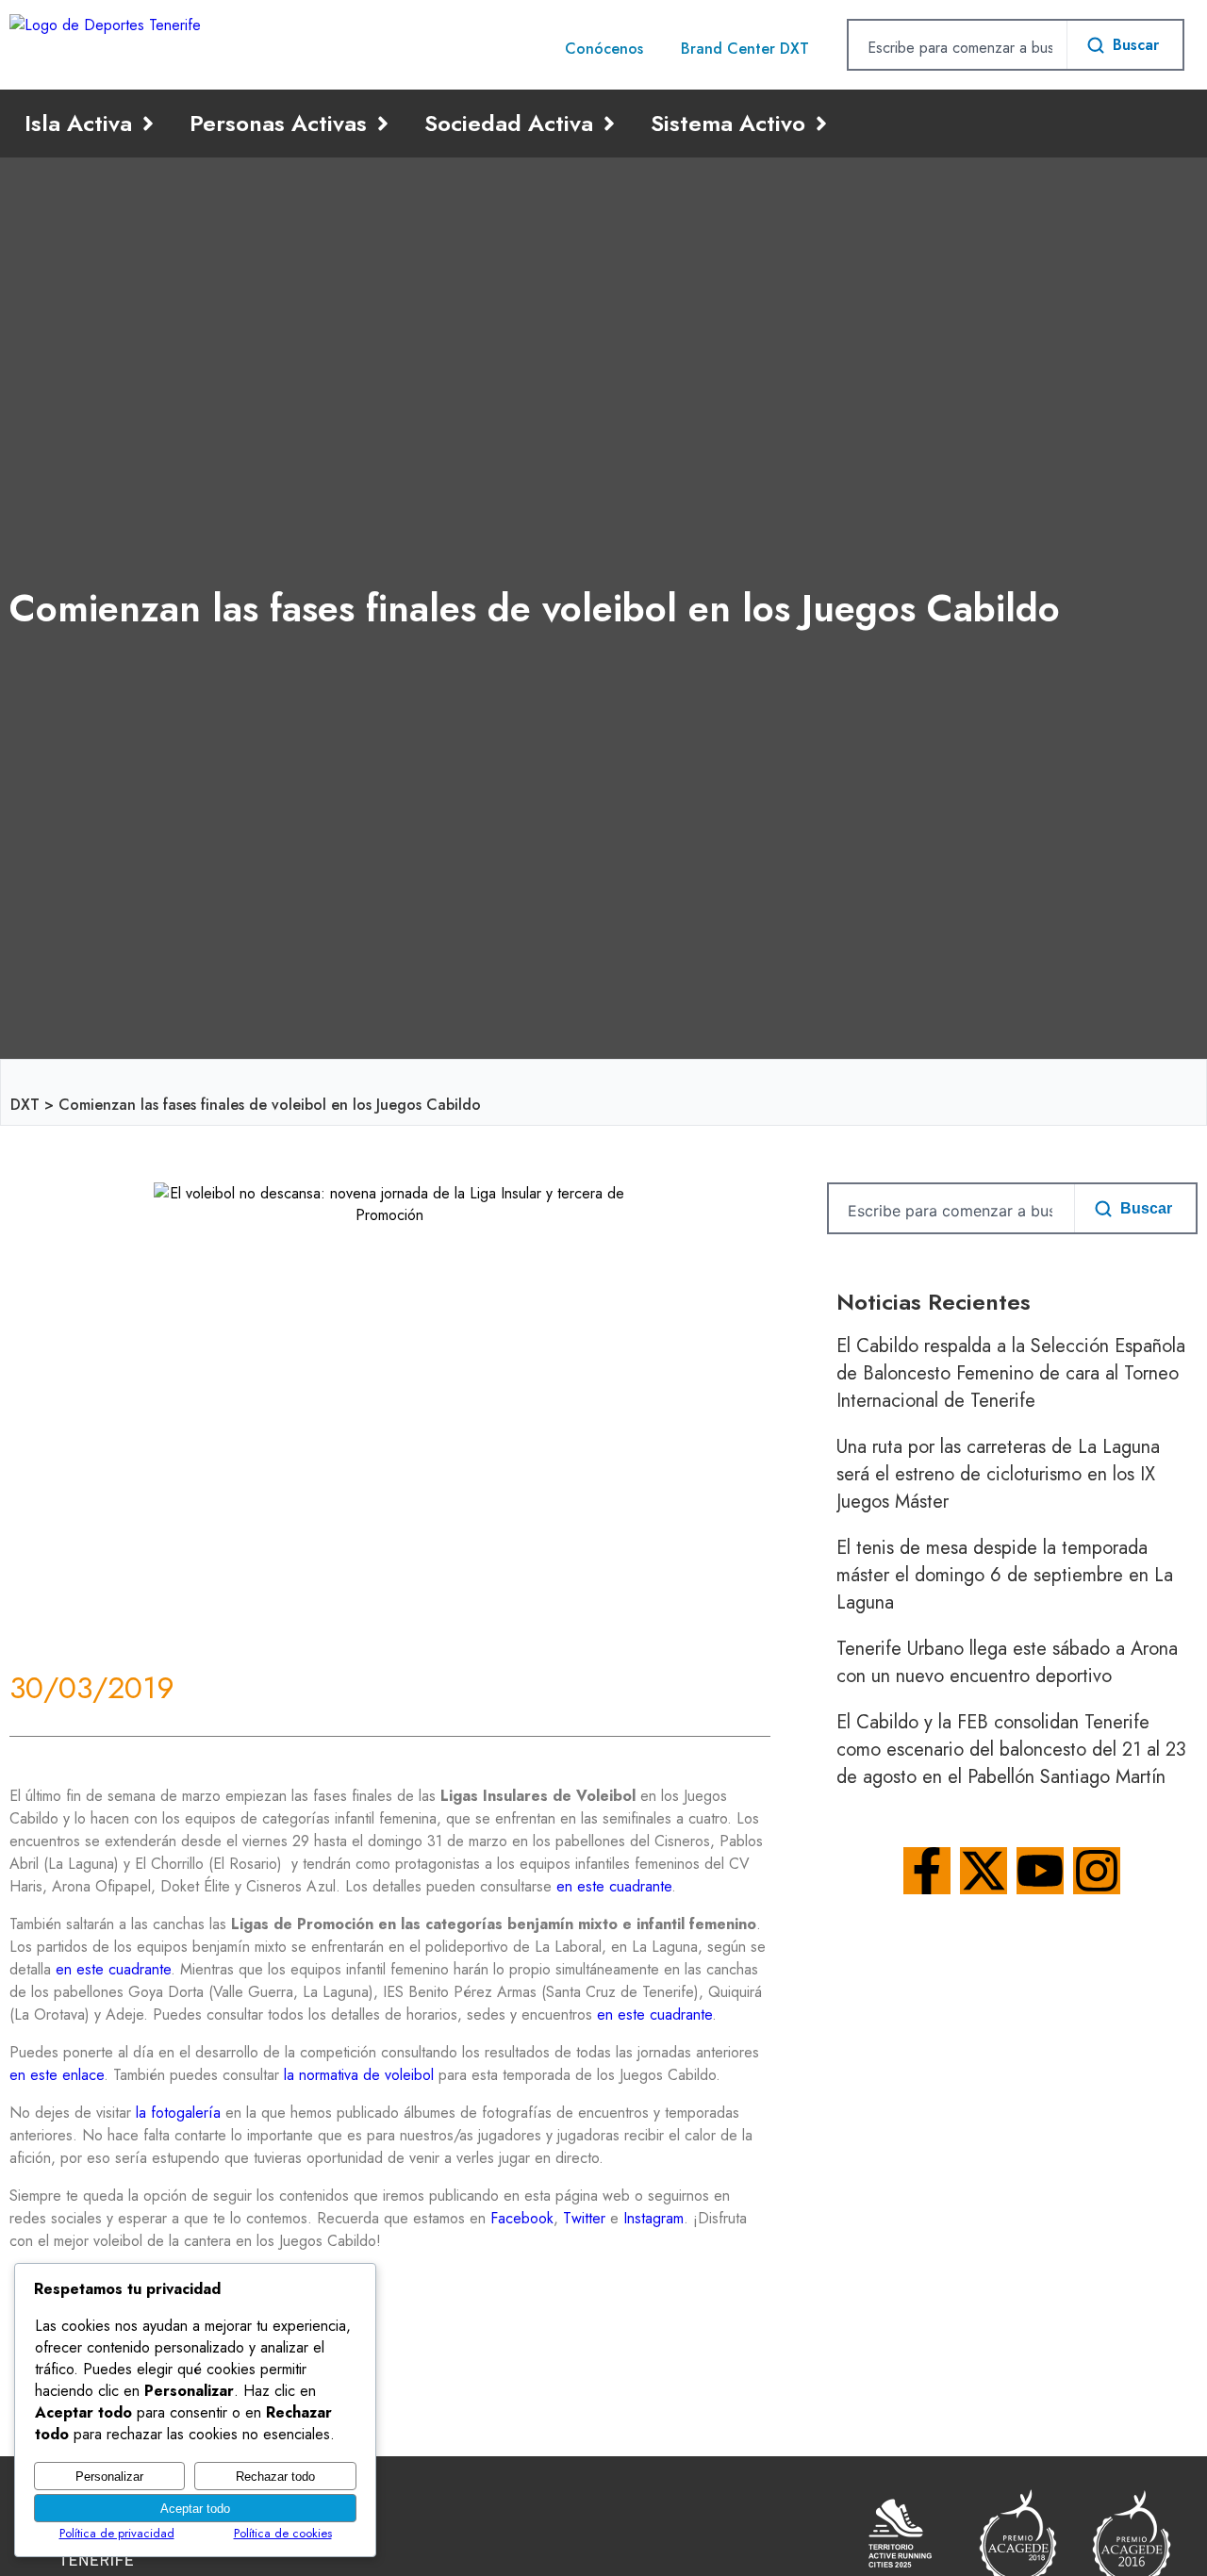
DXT (25, 1105)
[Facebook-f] (927, 1871)
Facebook (522, 2218)
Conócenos (604, 49)
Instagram (653, 2218)
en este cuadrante (614, 1886)
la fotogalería (178, 2113)
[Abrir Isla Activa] (148, 124)
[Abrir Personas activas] (383, 124)
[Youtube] (1040, 1871)
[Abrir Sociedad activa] (609, 124)
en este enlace (57, 2075)
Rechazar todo (275, 2477)
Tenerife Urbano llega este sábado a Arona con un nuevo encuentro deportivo (1007, 1662)
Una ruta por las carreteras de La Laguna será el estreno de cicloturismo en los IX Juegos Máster (998, 1474)
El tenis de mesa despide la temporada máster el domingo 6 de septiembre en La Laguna (1005, 1575)
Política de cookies (283, 2533)
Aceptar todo (195, 2509)
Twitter (584, 2218)
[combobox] (958, 47)
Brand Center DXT (745, 49)
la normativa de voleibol (359, 2075)
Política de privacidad (117, 2533)
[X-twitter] (984, 1871)
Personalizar (109, 2477)
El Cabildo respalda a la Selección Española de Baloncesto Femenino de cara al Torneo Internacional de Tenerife (1011, 1373)
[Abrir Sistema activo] (821, 124)
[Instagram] (1097, 1871)
